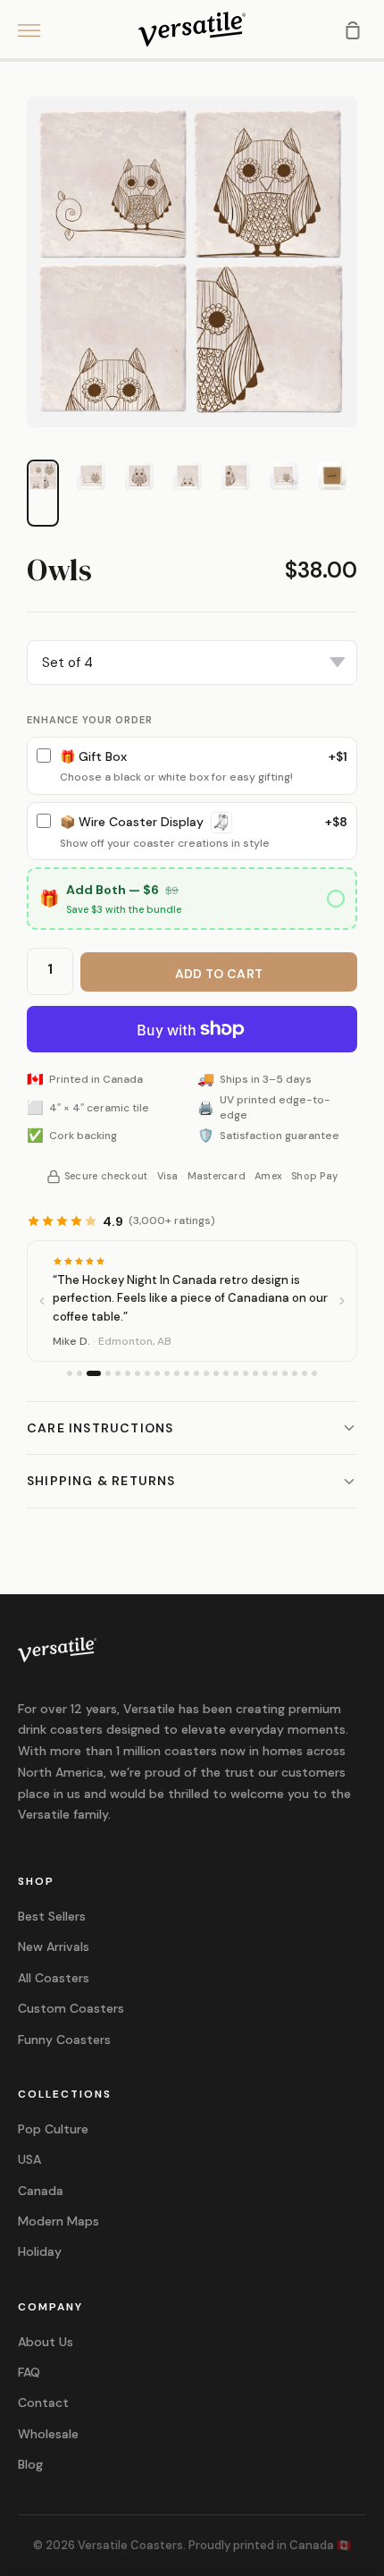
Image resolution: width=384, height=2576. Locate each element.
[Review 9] (157, 1373)
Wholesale (48, 2434)
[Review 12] (187, 1373)
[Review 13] (196, 1373)
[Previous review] (42, 1301)
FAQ (29, 2372)
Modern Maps (58, 2221)
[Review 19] (255, 1373)
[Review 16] (226, 1373)
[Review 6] (128, 1373)
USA (29, 2159)
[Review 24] (305, 1373)
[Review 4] (108, 1373)
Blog (30, 2464)
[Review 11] (177, 1373)
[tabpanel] (192, 262)
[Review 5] (118, 1373)
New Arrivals (54, 1947)
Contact (43, 2403)
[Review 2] (79, 1373)
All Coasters (54, 1978)
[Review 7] (138, 1373)
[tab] (43, 476)
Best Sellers (52, 1916)
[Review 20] (265, 1373)
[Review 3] (94, 1373)
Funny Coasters (64, 2040)
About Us (46, 2342)
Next (371, 151)
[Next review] (342, 1301)
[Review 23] (295, 1373)
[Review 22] (285, 1373)
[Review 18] (246, 1373)
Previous (13, 151)
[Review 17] (236, 1373)
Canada (41, 2191)
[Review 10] (167, 1373)
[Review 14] (206, 1373)
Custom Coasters (71, 2008)
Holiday (40, 2251)
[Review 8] (147, 1373)
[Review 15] (216, 1373)
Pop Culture (53, 2129)
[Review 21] (275, 1373)
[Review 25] (314, 1373)
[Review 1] (70, 1373)
